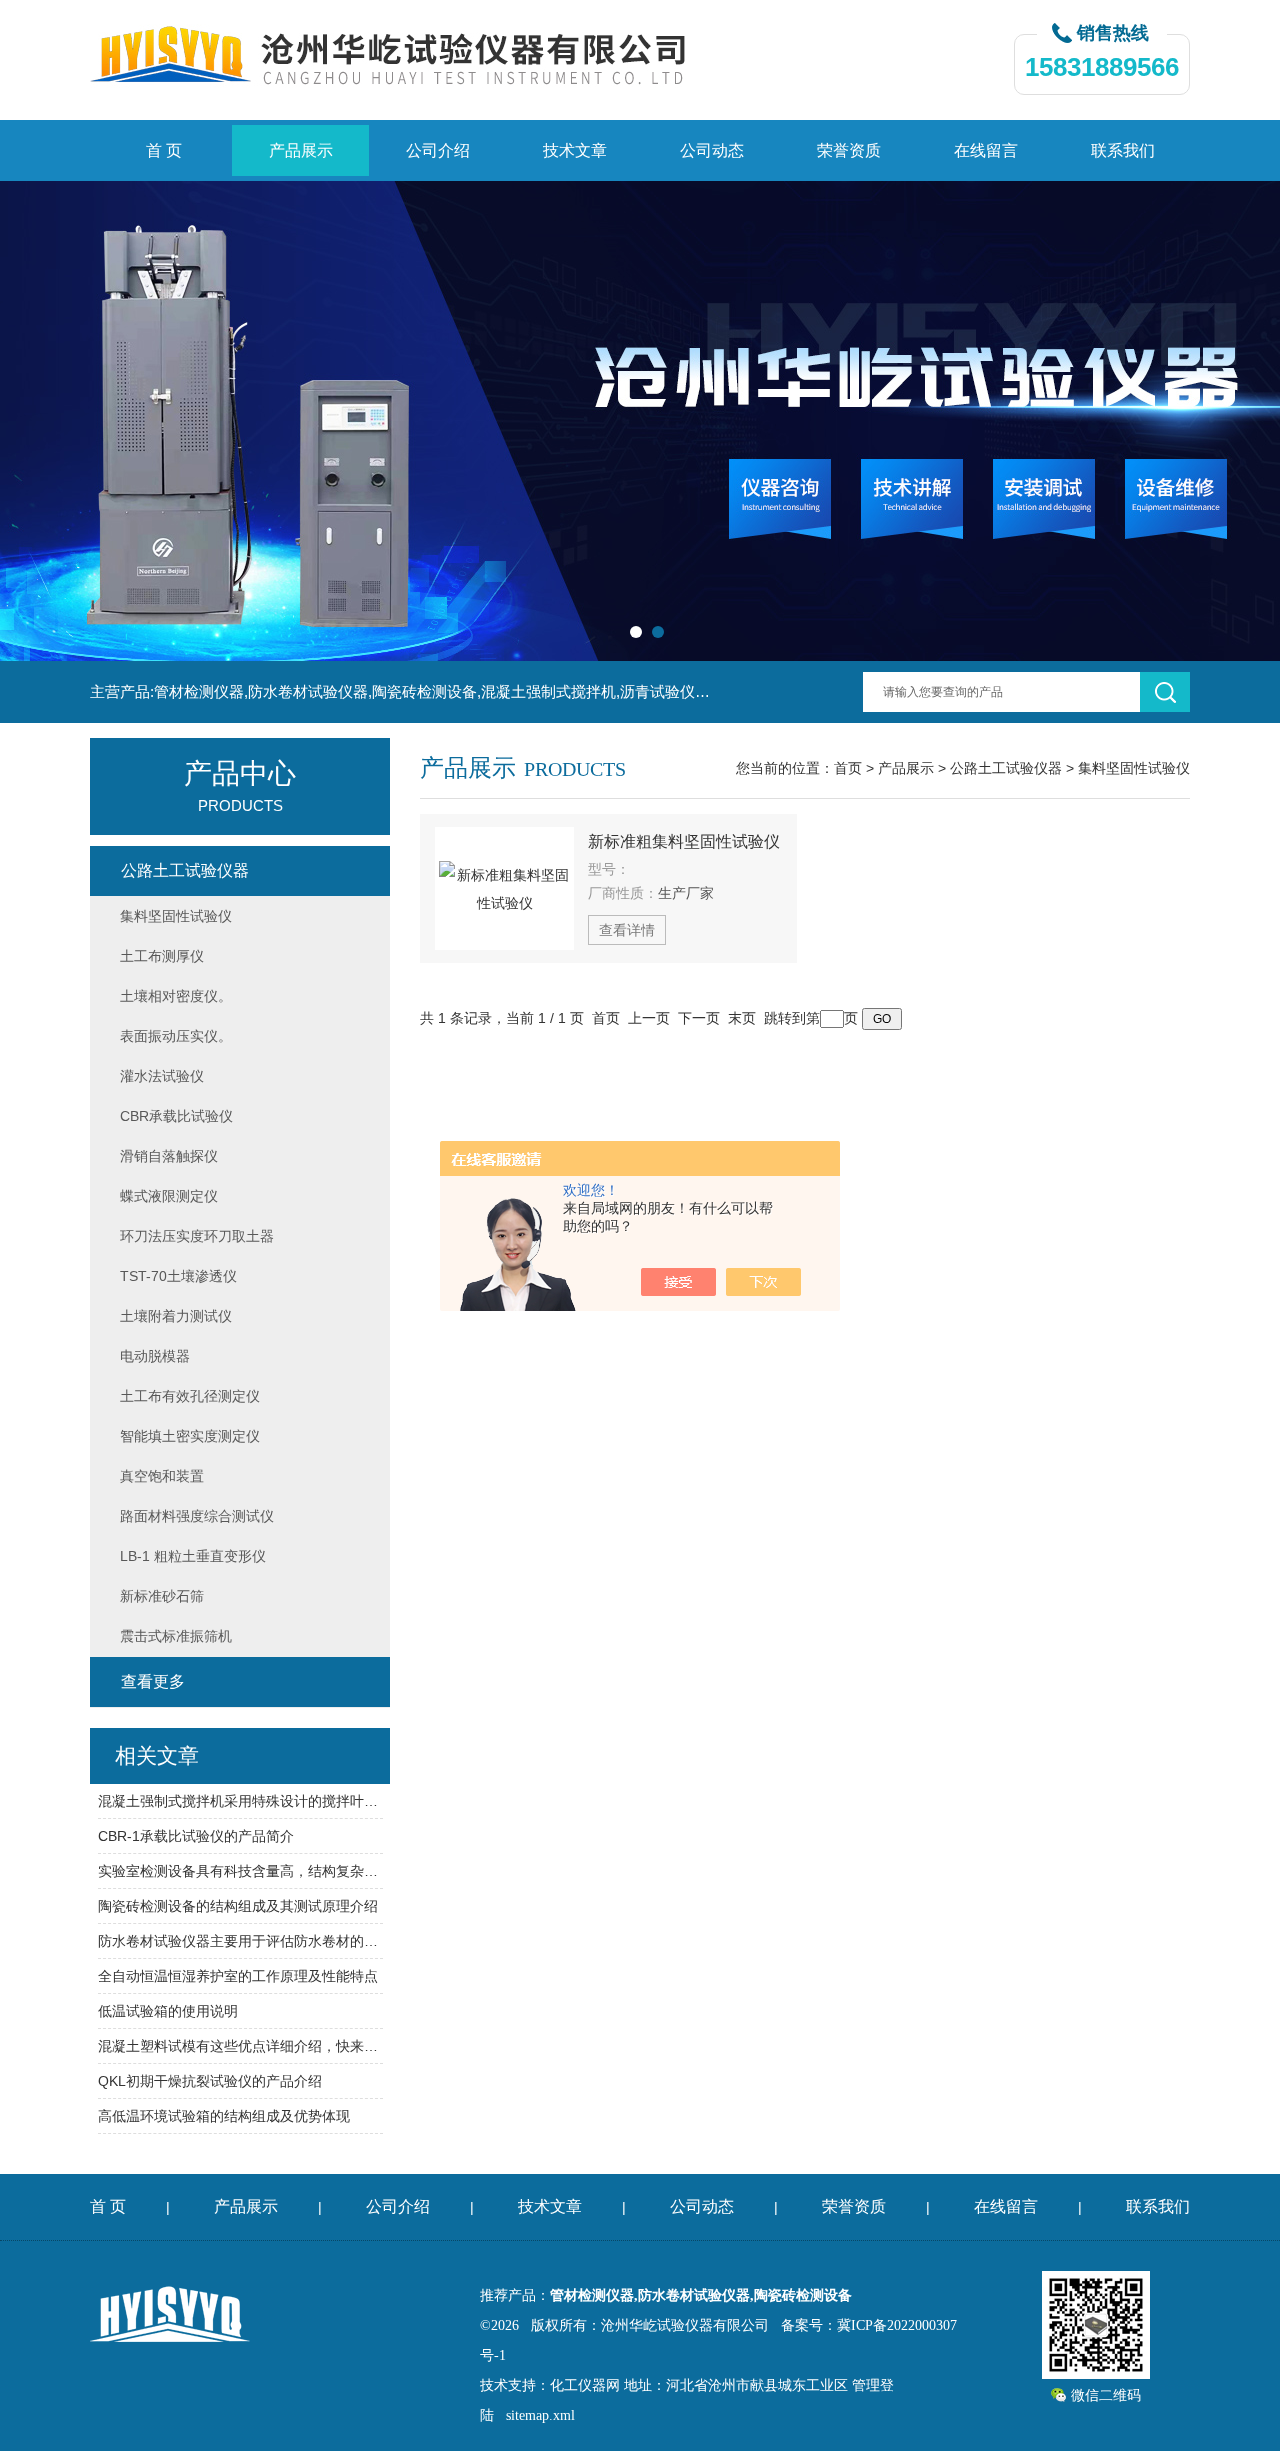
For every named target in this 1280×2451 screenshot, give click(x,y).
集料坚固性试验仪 (1134, 768)
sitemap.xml (540, 2415)
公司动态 (712, 150)
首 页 (164, 150)
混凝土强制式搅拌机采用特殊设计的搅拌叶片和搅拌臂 (240, 1801)
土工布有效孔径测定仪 (190, 1396)
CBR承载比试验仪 (176, 1116)
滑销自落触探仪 (169, 1156)
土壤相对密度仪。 (176, 996)
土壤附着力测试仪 (176, 1316)
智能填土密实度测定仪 (190, 1436)
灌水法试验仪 (162, 1076)
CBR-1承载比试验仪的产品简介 (196, 1836)
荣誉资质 (849, 150)
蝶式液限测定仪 (169, 1196)
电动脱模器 (155, 1356)
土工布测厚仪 (162, 956)
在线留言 (986, 150)
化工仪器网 (585, 2385)
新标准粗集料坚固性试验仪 (684, 841)
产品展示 (301, 150)
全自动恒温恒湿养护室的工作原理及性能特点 (238, 1976)
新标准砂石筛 (162, 1596)
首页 (848, 768)
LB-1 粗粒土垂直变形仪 (193, 1556)
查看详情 (627, 930)
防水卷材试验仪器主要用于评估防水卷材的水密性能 (240, 1941)
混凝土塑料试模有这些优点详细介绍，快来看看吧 (240, 2046)
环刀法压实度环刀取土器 (197, 1236)
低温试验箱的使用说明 (168, 2011)
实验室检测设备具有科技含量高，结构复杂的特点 (240, 1871)
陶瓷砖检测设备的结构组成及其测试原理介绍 (238, 1906)
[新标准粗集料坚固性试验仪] (504, 888)
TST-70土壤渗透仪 (178, 1276)
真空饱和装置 (162, 1476)
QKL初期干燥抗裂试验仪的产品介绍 (210, 2081)
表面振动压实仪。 (176, 1036)
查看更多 (153, 1681)
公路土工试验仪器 (1006, 768)
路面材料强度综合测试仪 (197, 1516)
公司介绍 (438, 150)
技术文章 (575, 150)
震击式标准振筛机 (176, 1636)
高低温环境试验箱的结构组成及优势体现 (224, 2116)
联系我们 (1123, 150)
